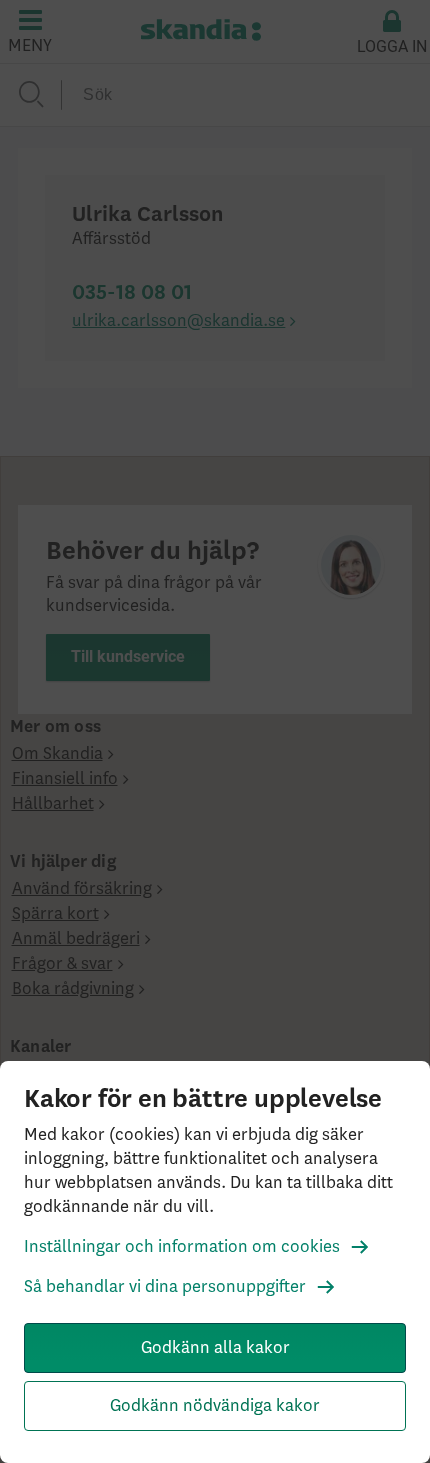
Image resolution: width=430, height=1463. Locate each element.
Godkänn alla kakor (215, 1348)
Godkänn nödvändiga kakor (215, 1406)
